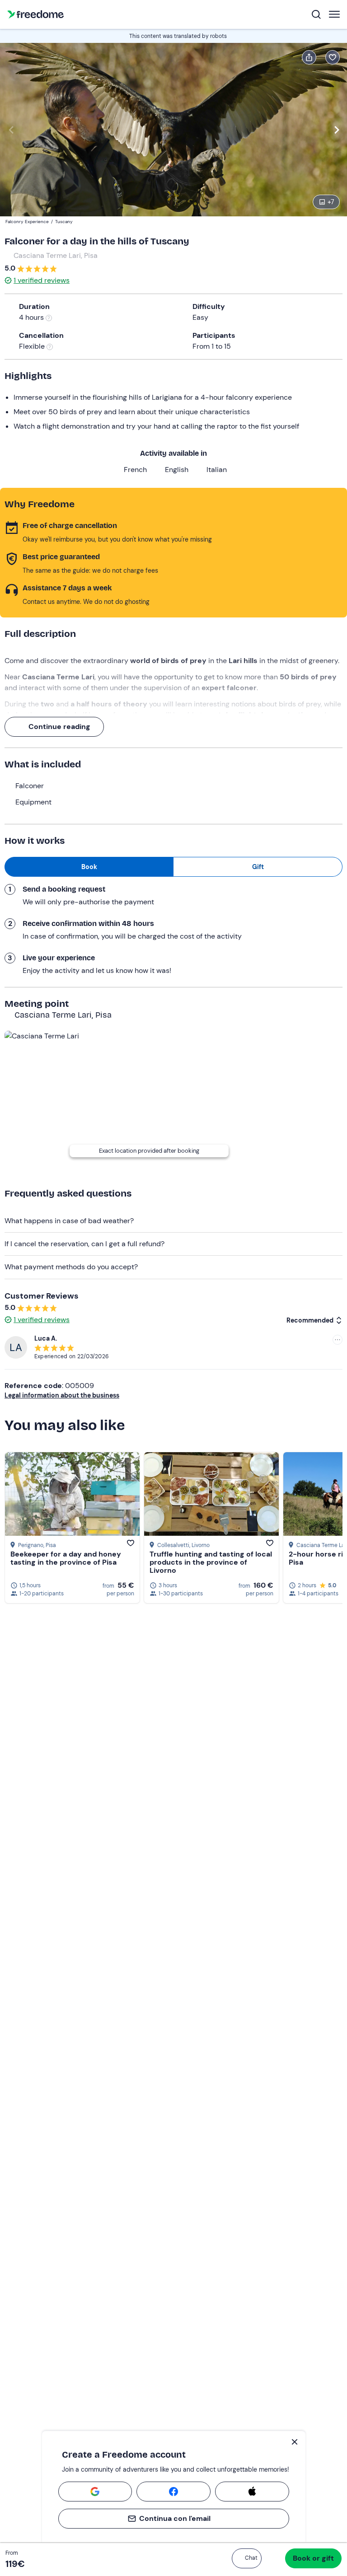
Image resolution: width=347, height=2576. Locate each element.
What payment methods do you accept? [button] (71, 1267)
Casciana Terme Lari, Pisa (56, 255)
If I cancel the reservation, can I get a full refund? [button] (84, 1244)
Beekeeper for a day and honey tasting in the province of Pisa (66, 1558)
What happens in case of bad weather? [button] (69, 1221)
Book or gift (313, 2558)
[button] (247, 2558)
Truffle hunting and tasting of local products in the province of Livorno (211, 1562)
